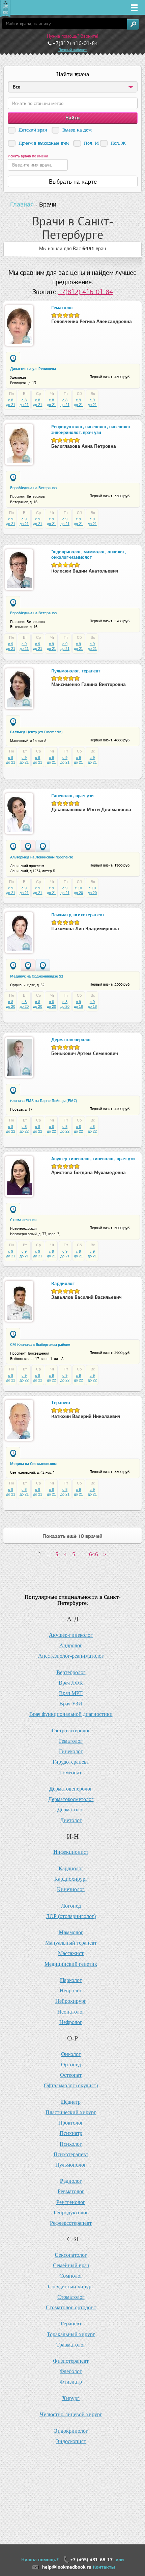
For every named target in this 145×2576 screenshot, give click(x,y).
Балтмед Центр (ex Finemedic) (36, 732)
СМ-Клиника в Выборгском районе (40, 1345)
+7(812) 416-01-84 (85, 292)
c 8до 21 (11, 402)
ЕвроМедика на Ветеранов (33, 488)
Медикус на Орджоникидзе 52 (37, 976)
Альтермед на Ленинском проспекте (42, 857)
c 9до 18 (78, 1004)
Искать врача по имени (28, 156)
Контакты (104, 2567)
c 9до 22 (11, 1378)
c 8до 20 (11, 1004)
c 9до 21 (78, 402)
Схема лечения (23, 1220)
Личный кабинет (72, 50)
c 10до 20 (78, 890)
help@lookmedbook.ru (67, 2567)
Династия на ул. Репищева (33, 369)
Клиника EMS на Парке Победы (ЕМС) (44, 1101)
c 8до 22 (11, 1129)
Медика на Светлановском (33, 1464)
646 (94, 1554)
